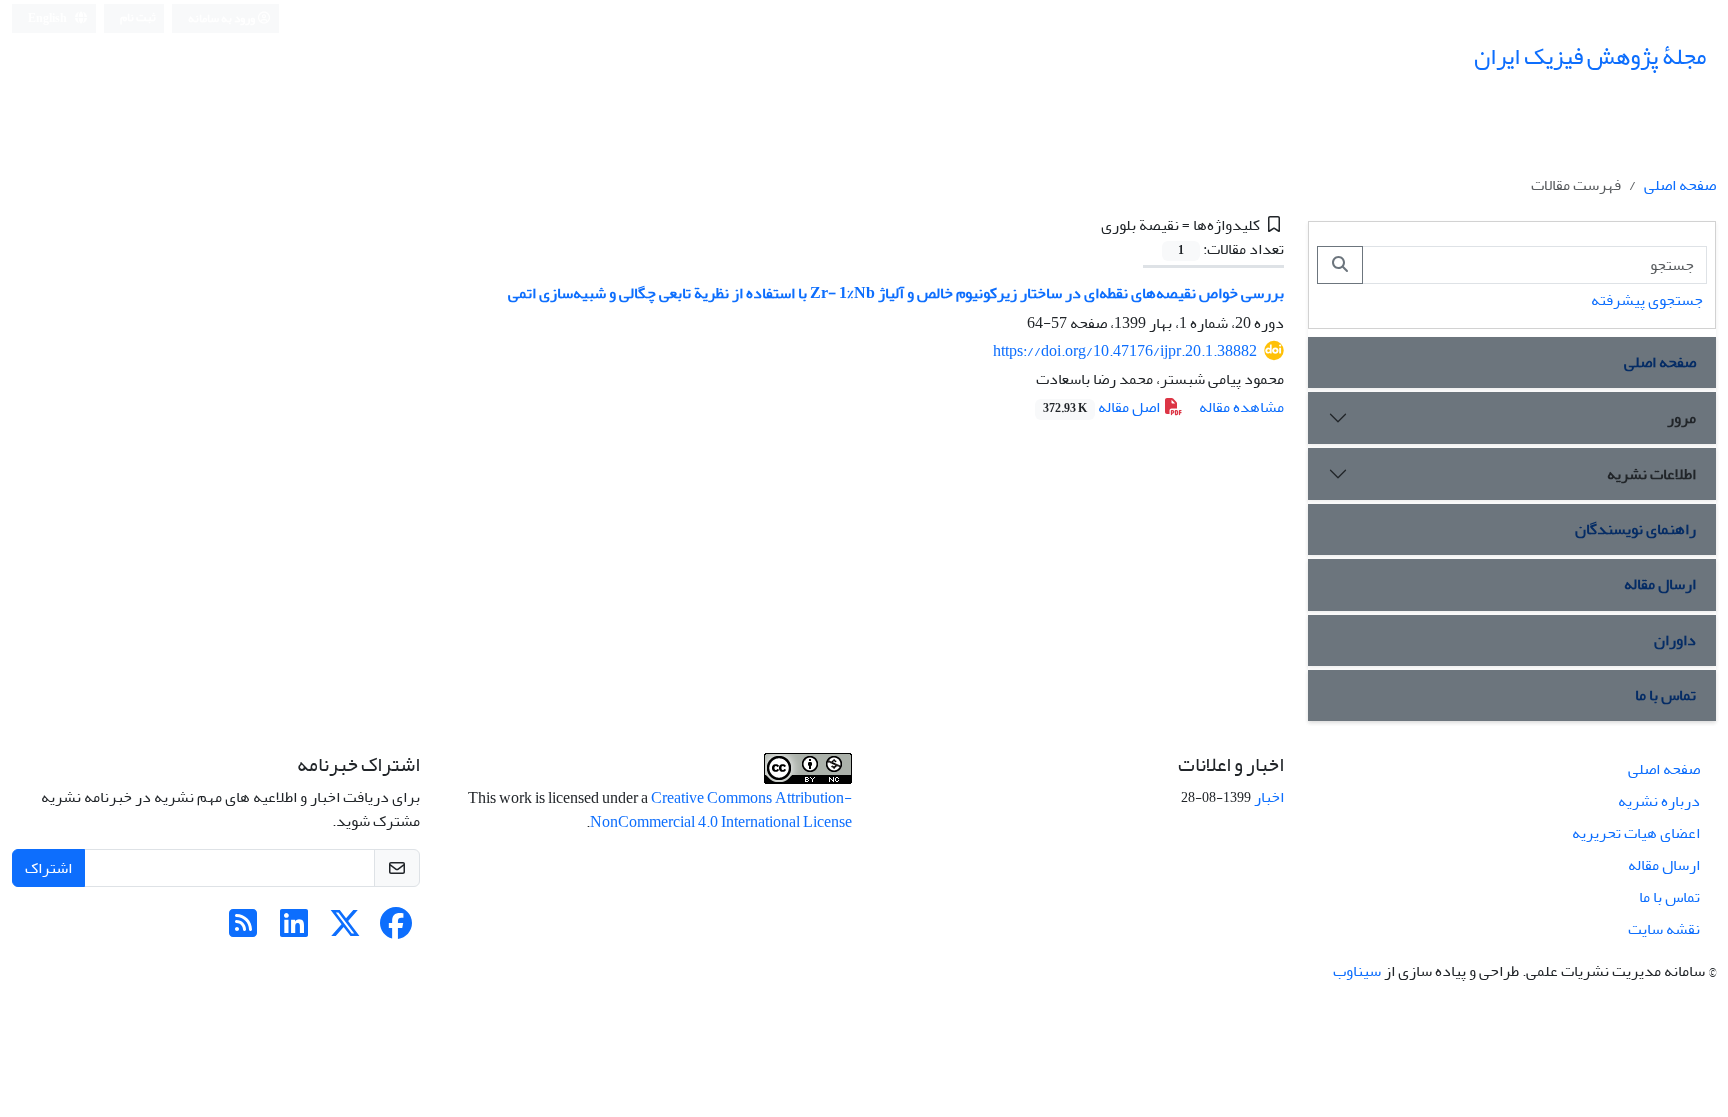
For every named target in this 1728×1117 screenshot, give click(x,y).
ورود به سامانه (222, 18)
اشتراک (48, 868)
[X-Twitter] (345, 930)
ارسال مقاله (1660, 584)
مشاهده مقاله (1241, 407)
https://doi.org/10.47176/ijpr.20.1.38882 (1125, 351)
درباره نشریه (1659, 801)
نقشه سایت (1664, 929)
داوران (1675, 640)
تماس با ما (1665, 695)
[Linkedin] (294, 930)
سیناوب (1357, 971)
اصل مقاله (1103, 407)
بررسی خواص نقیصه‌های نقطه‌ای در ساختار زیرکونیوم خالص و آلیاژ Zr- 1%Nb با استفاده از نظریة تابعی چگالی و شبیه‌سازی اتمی (896, 293)
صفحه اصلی (1680, 185)
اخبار (1269, 797)
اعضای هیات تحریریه (1636, 833)
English (48, 18)
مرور (1681, 418)
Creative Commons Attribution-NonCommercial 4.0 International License (721, 810)
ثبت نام (138, 17)
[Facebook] (396, 930)
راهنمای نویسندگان (1635, 529)
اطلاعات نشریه (1651, 474)
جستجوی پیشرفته (1647, 300)
